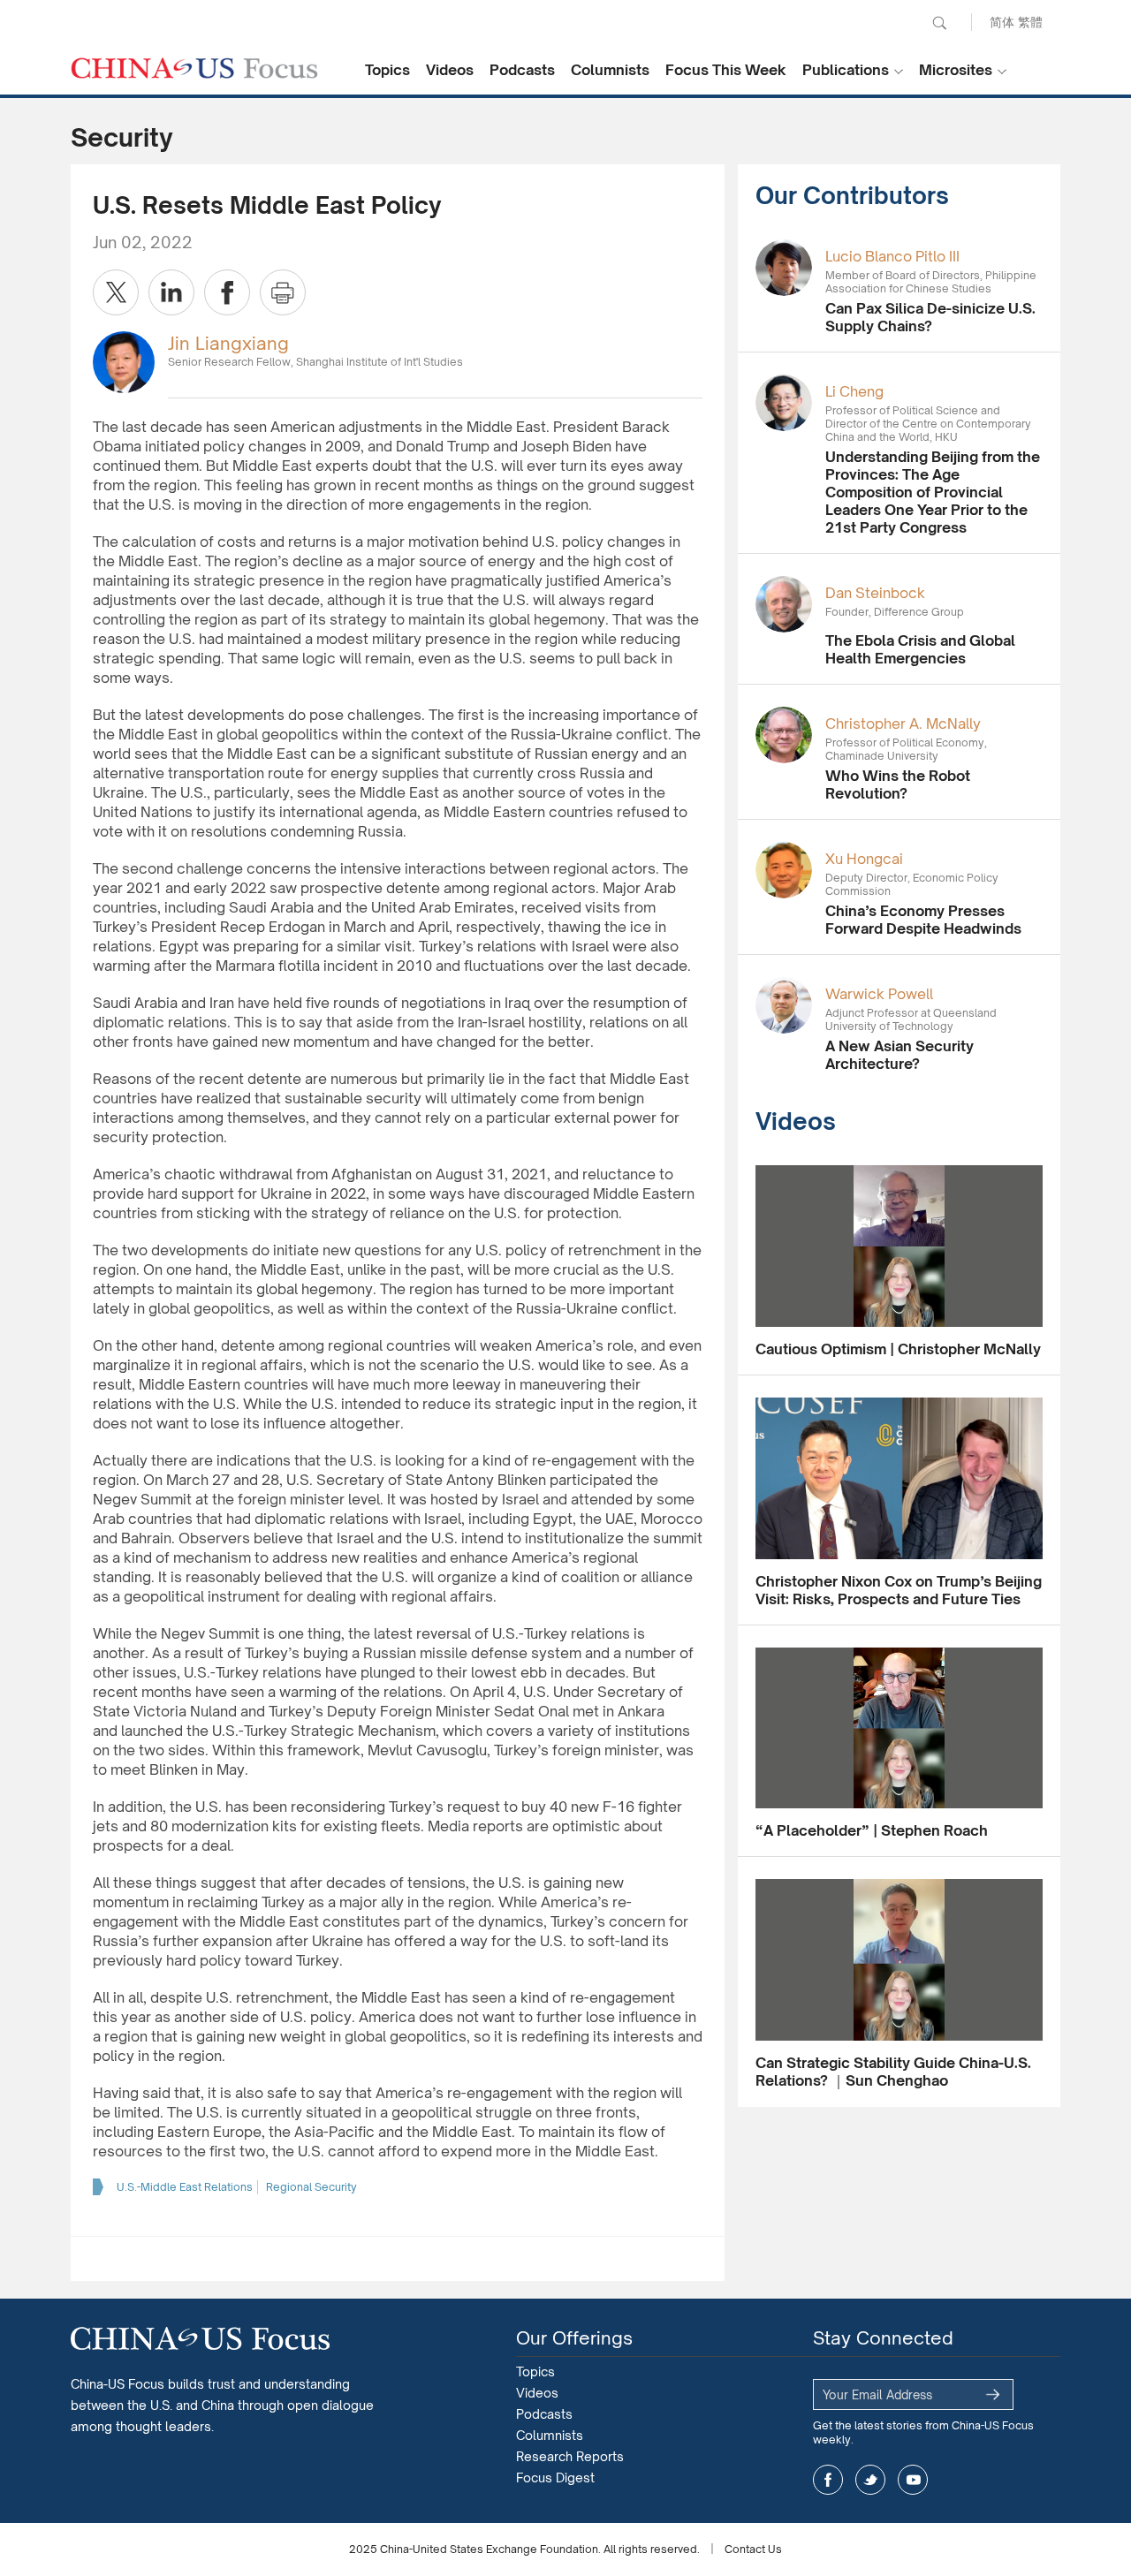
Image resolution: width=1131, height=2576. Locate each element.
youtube (913, 2480)
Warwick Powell (879, 994)
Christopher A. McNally (903, 724)
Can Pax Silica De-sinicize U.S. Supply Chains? (930, 317)
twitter (870, 2480)
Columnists (610, 70)
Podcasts (522, 70)
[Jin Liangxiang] (124, 361)
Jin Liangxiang (228, 343)
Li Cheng (854, 391)
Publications (846, 70)
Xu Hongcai (864, 859)
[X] (116, 292)
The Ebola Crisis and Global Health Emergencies (920, 649)
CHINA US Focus (194, 68)
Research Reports (570, 2456)
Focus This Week (726, 70)
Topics (387, 70)
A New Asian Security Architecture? (899, 1055)
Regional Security (311, 2187)
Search (939, 23)
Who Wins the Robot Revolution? (898, 784)
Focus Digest (555, 2478)
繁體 (1030, 22)
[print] (283, 292)
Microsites (956, 70)
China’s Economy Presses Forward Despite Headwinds (923, 920)
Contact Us (753, 2549)
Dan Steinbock (875, 593)
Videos (450, 70)
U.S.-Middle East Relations (185, 2187)
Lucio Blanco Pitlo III (892, 256)
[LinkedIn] (171, 292)
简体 (1002, 22)
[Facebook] (227, 292)
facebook (828, 2480)
